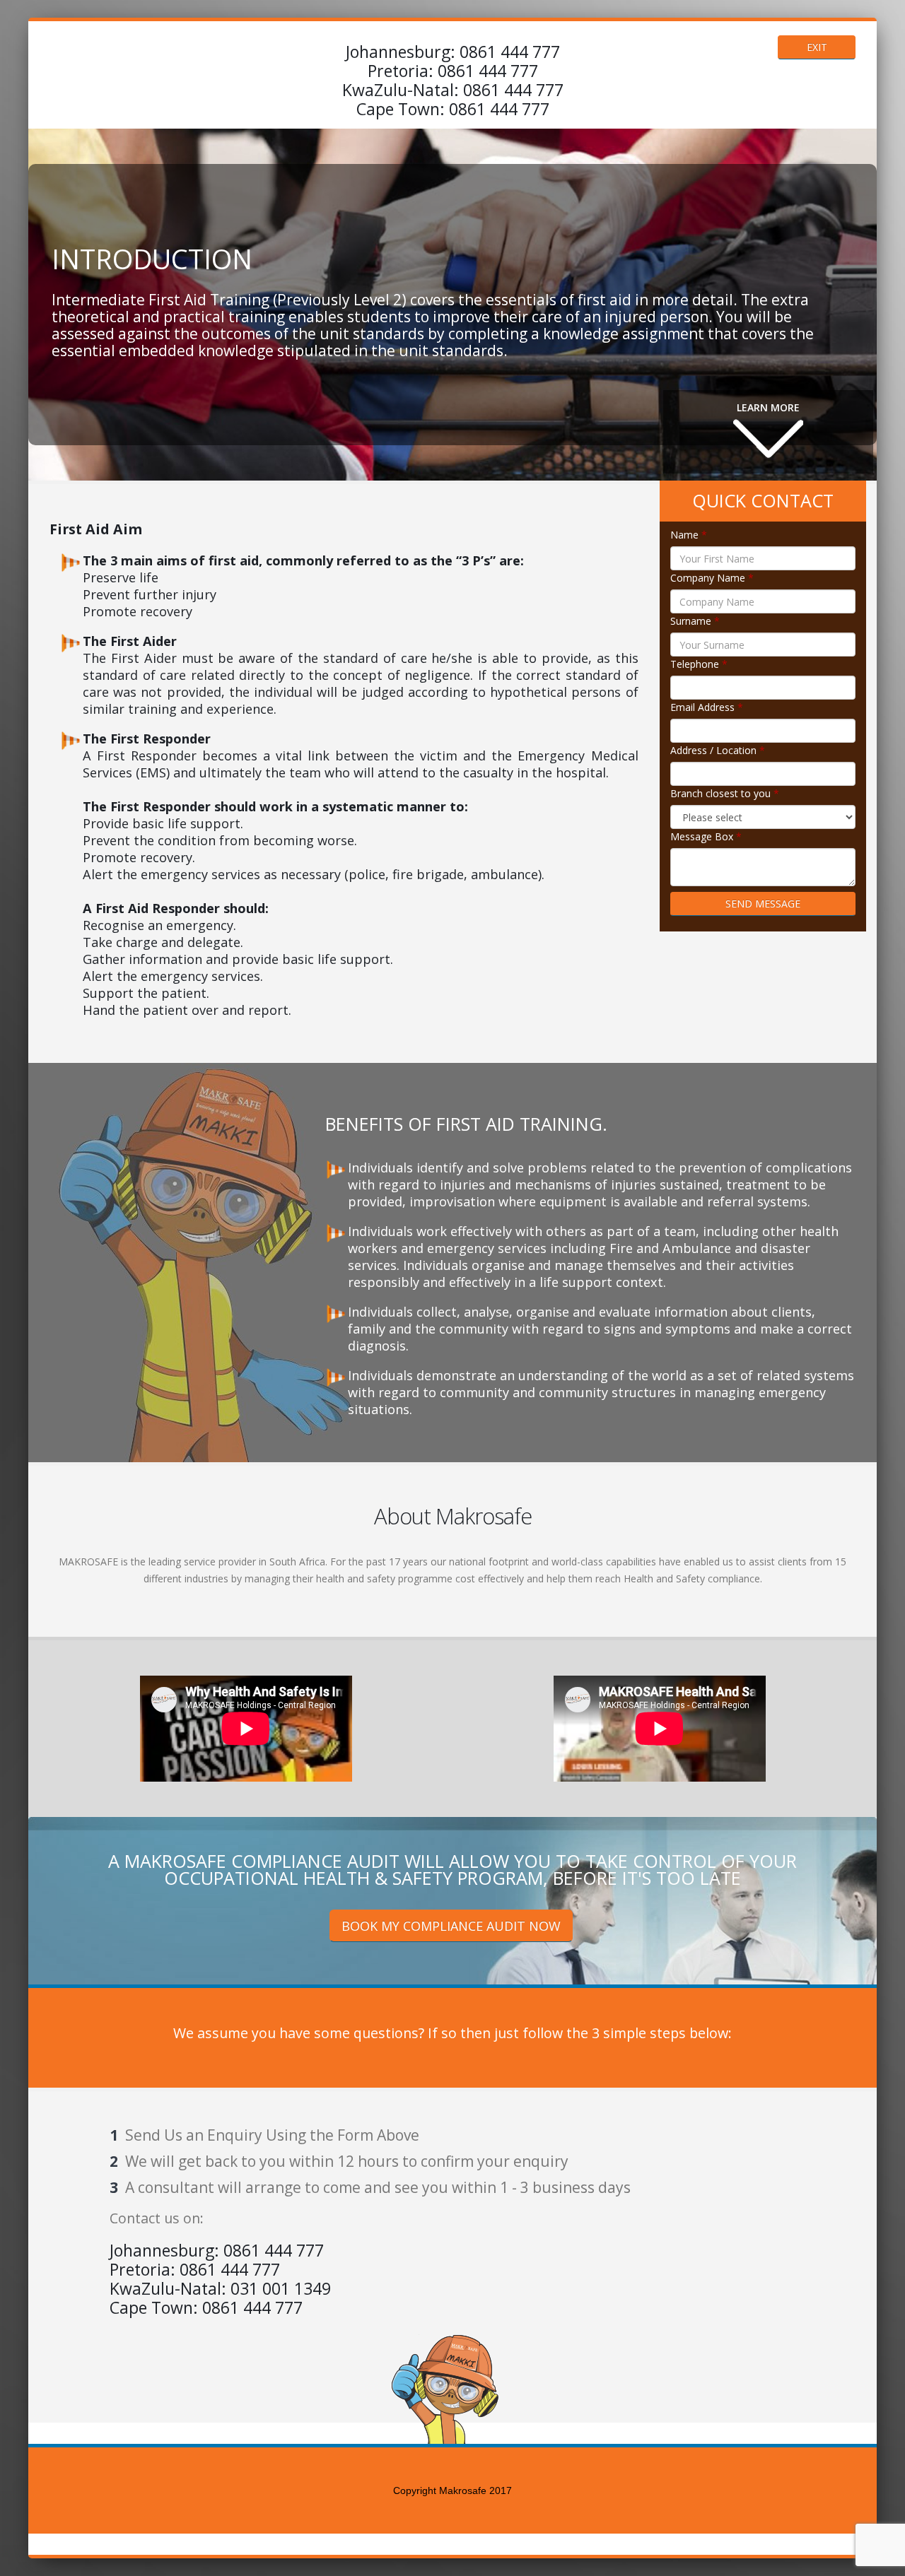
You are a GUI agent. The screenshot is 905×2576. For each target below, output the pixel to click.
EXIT (817, 47)
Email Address (707, 707)
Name (689, 535)
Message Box (706, 836)
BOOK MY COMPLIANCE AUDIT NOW (451, 1926)
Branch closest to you (725, 793)
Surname (695, 621)
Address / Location (718, 750)
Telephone (699, 664)
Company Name (712, 578)
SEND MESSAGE (763, 904)
